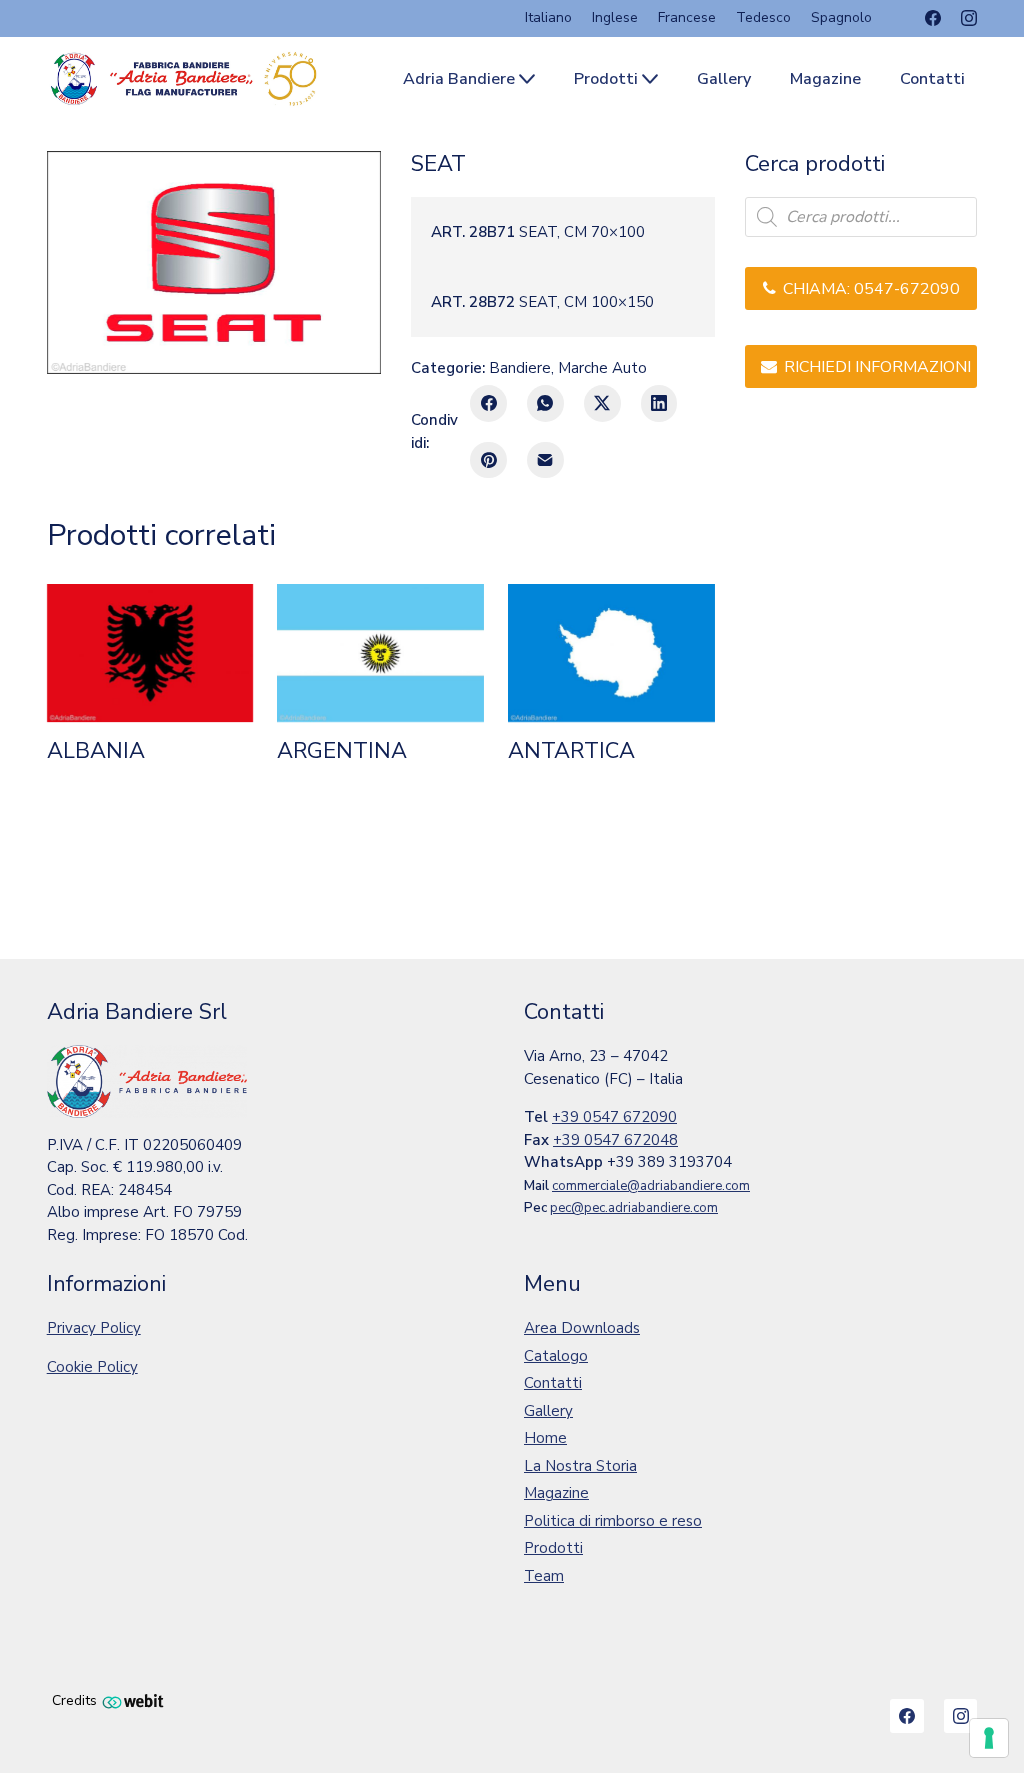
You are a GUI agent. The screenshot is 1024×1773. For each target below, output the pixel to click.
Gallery (548, 1411)
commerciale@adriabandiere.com (651, 1186)
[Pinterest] (488, 460)
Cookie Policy (92, 1367)
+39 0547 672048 (615, 1140)
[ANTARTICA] (611, 653)
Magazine (556, 1493)
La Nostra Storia (580, 1466)
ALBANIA (96, 751)
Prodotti (553, 1548)
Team (544, 1576)
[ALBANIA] (150, 653)
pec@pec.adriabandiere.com (634, 1208)
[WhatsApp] (545, 403)
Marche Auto (602, 368)
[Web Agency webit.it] (133, 1700)
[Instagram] (969, 18)
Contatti (553, 1383)
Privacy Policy (94, 1328)
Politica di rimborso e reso (613, 1521)
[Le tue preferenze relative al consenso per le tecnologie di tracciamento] (989, 1738)
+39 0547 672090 (614, 1117)
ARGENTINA (342, 751)
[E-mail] (545, 460)
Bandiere (520, 368)
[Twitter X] (602, 403)
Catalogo (556, 1356)
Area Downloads (582, 1328)
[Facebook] (933, 18)
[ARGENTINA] (380, 653)
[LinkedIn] (659, 403)
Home (545, 1438)
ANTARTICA (571, 751)
